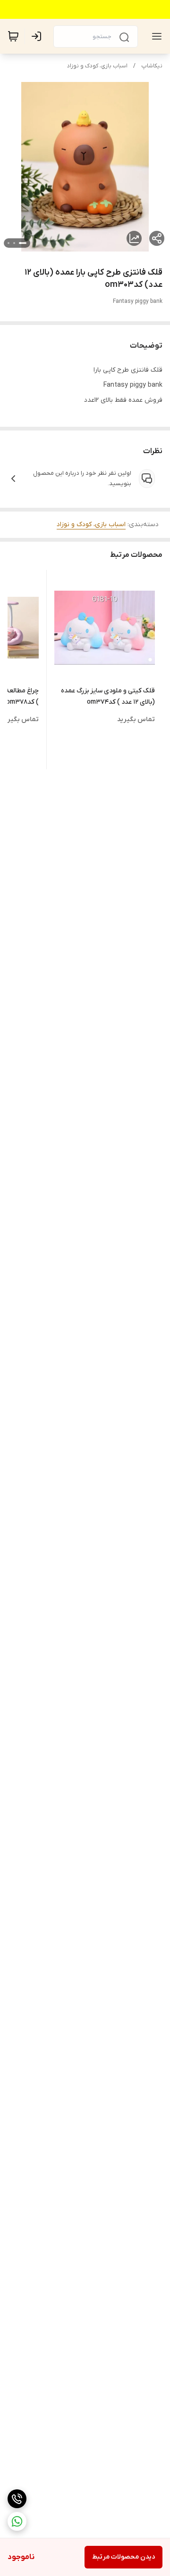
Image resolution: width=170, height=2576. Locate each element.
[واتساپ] (17, 2521)
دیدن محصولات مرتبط (123, 2557)
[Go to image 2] (14, 243)
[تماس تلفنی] (17, 2499)
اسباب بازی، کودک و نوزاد (97, 66)
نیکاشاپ (152, 66)
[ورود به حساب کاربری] (38, 36)
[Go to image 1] (23, 243)
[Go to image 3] (8, 243)
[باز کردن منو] (155, 36)
